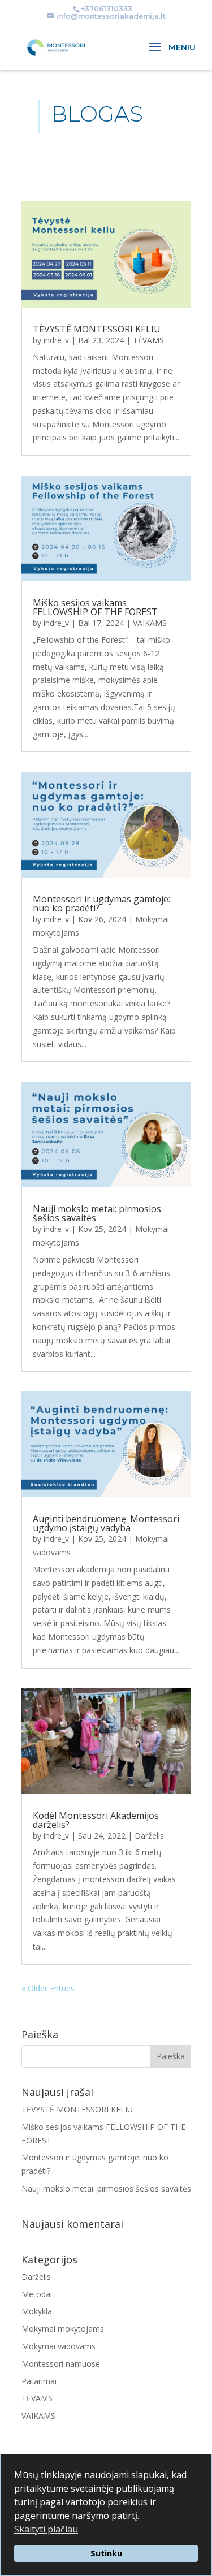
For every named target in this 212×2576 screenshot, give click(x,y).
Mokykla (37, 2311)
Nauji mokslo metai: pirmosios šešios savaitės (97, 1213)
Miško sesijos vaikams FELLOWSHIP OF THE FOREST (95, 607)
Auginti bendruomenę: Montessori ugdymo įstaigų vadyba (106, 1523)
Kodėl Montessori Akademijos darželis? (96, 1820)
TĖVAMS (148, 340)
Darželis (149, 1836)
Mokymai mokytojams (63, 2329)
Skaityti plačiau (46, 2529)
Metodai (37, 2294)
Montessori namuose (61, 2364)
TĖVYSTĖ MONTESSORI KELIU (97, 329)
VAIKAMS (150, 623)
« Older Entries (48, 1988)
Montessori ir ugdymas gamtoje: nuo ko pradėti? (101, 904)
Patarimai (39, 2381)
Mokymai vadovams (59, 2346)
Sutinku (106, 2553)
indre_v (56, 340)
